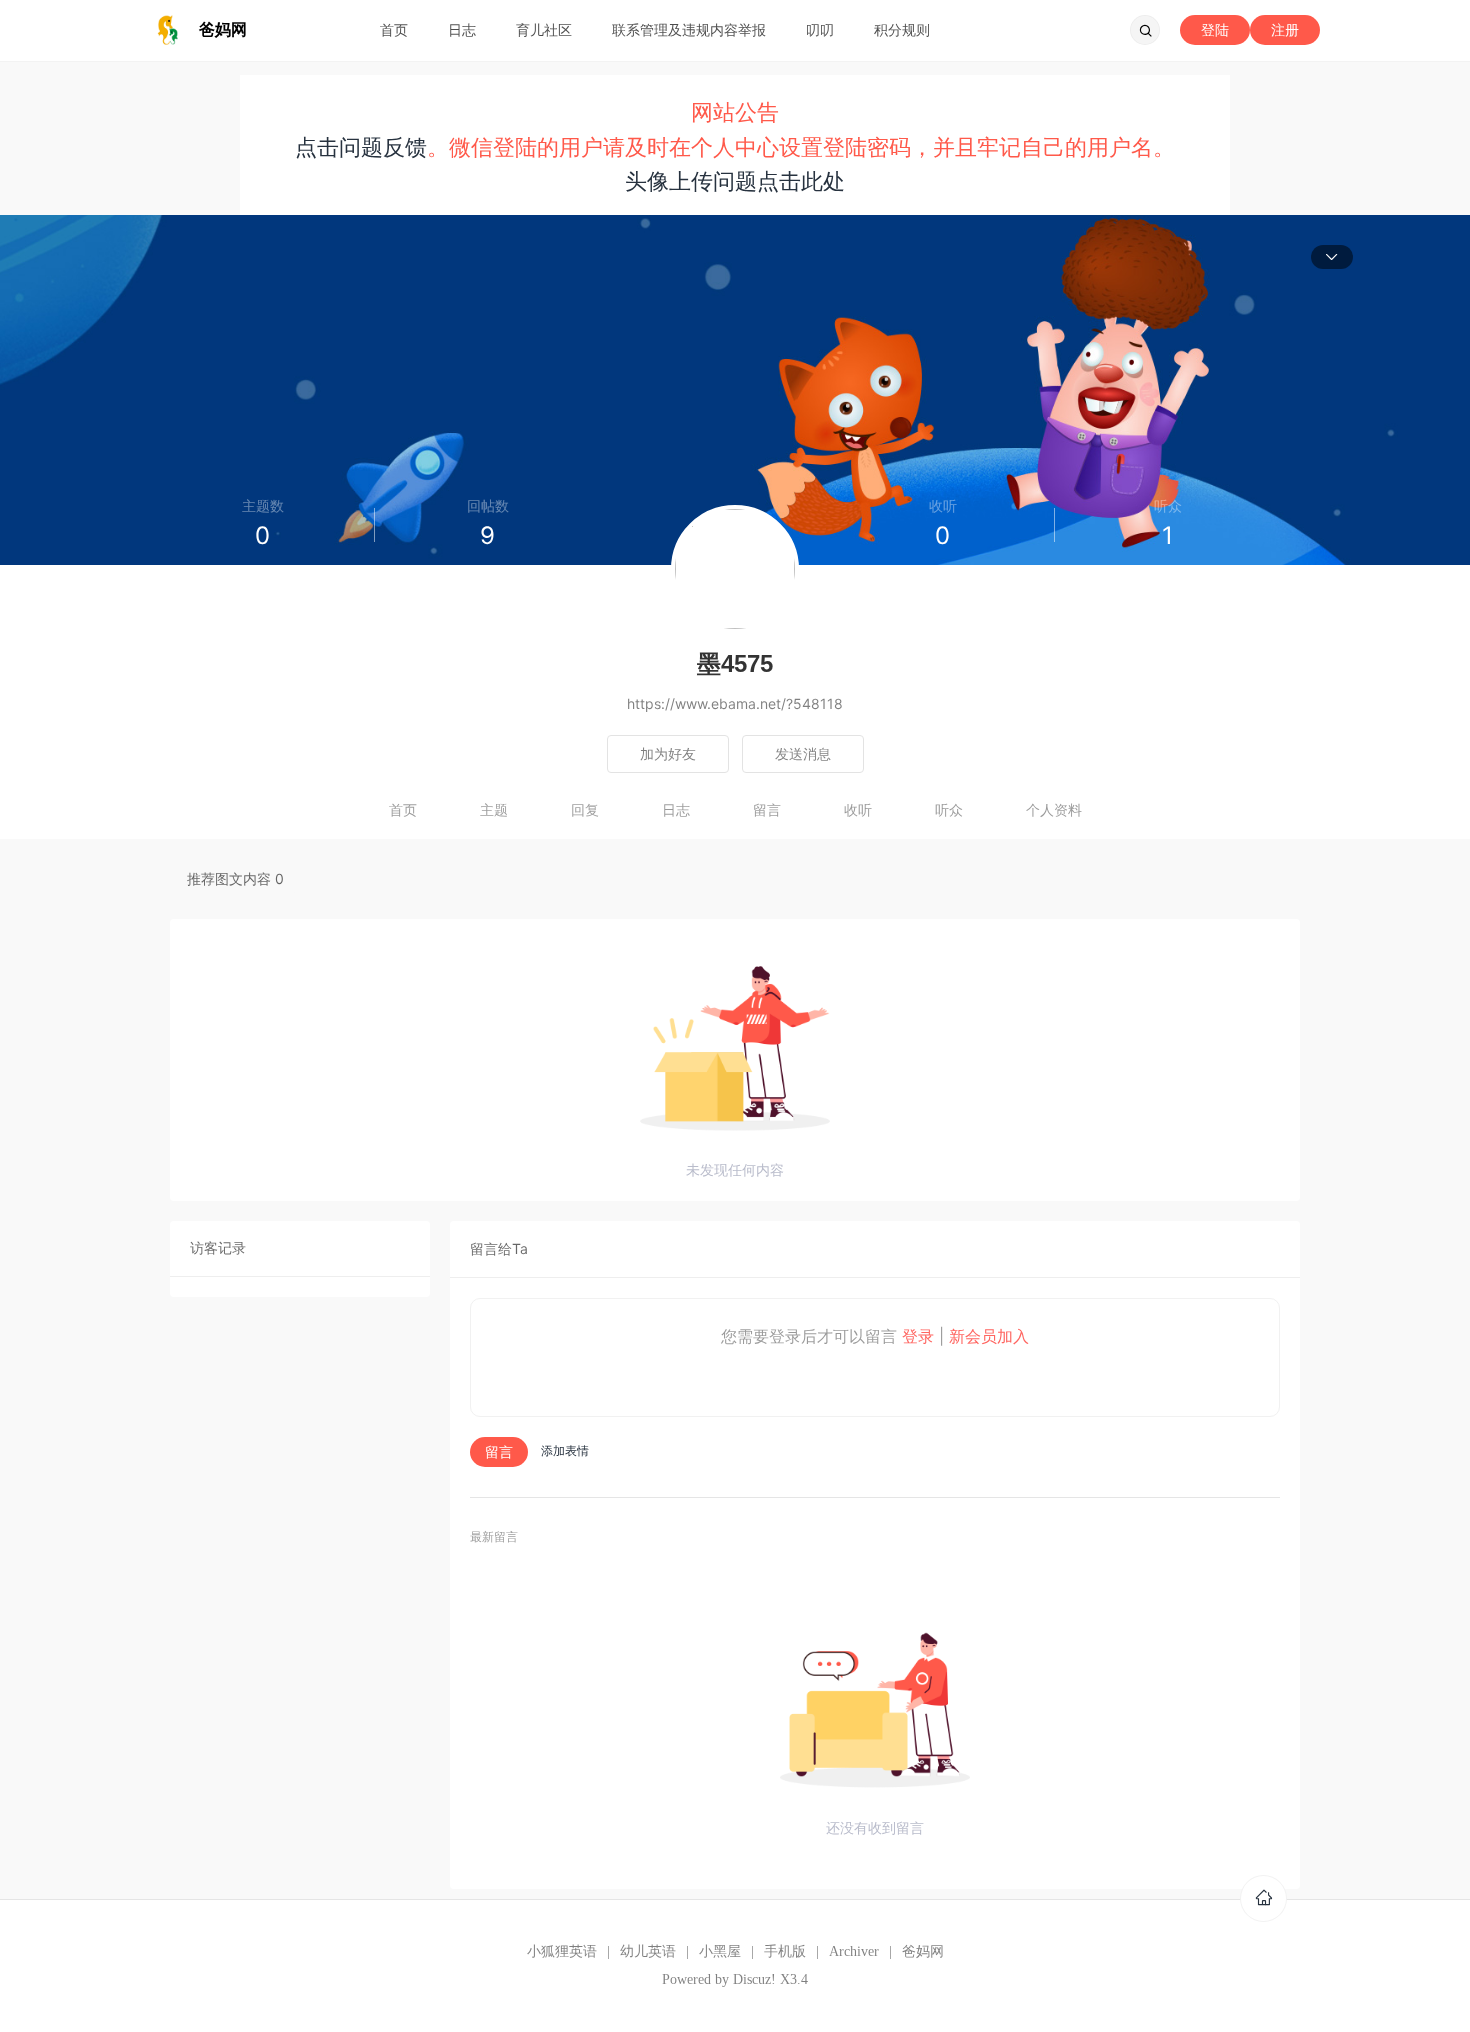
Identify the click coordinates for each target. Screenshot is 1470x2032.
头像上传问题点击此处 (735, 181)
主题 (494, 809)
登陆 (1215, 29)
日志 (462, 29)
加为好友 (668, 753)
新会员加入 (989, 1336)
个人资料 (1054, 809)
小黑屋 (720, 1951)
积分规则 (902, 29)
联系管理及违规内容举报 (689, 29)
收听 (858, 809)
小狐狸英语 (562, 1951)
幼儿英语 (648, 1951)
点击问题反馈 (361, 147)
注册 (1285, 29)
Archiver (854, 1951)
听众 (949, 809)
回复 (585, 809)
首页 (394, 29)
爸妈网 (923, 1951)
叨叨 (820, 29)
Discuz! (754, 1979)
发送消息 (803, 753)
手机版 (785, 1951)
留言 (767, 809)
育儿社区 (544, 29)
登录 (918, 1336)
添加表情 (565, 1450)
